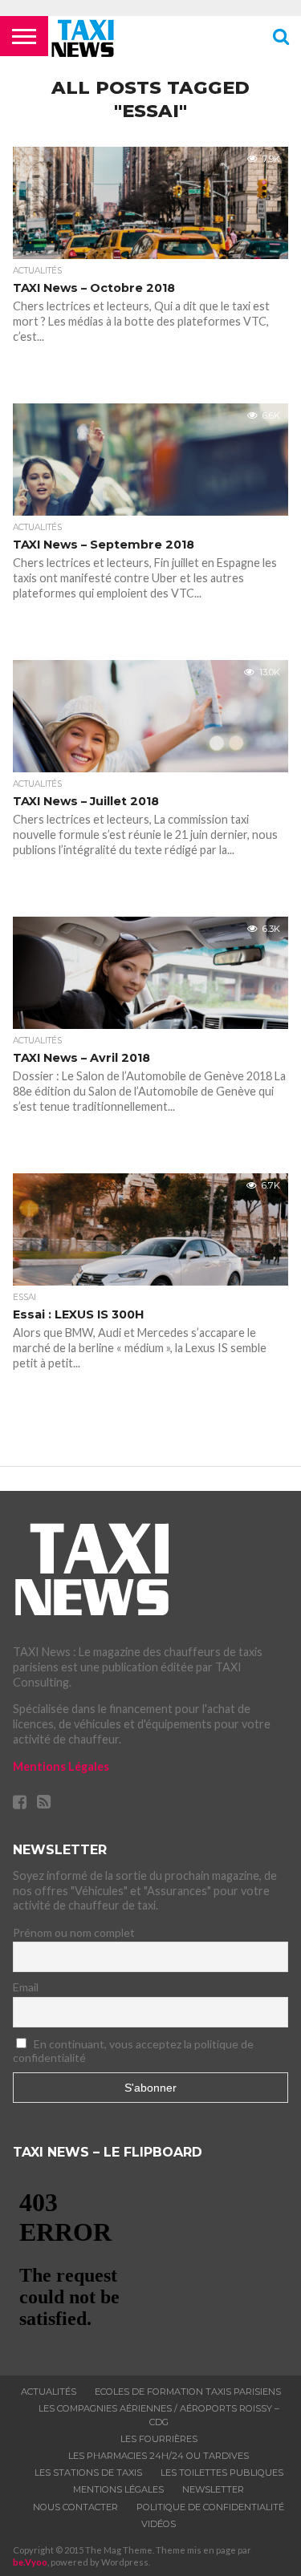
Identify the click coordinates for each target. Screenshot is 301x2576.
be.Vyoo (30, 2562)
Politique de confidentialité (210, 2507)
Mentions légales (118, 2489)
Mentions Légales (61, 1766)
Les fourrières (159, 2439)
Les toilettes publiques (222, 2473)
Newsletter (213, 2489)
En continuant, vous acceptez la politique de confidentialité (134, 2051)
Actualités (49, 2392)
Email (26, 1987)
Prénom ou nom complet (74, 1932)
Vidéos (159, 2524)
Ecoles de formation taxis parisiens (188, 2392)
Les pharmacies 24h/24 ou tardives (159, 2456)
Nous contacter (75, 2507)
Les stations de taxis (88, 2473)
